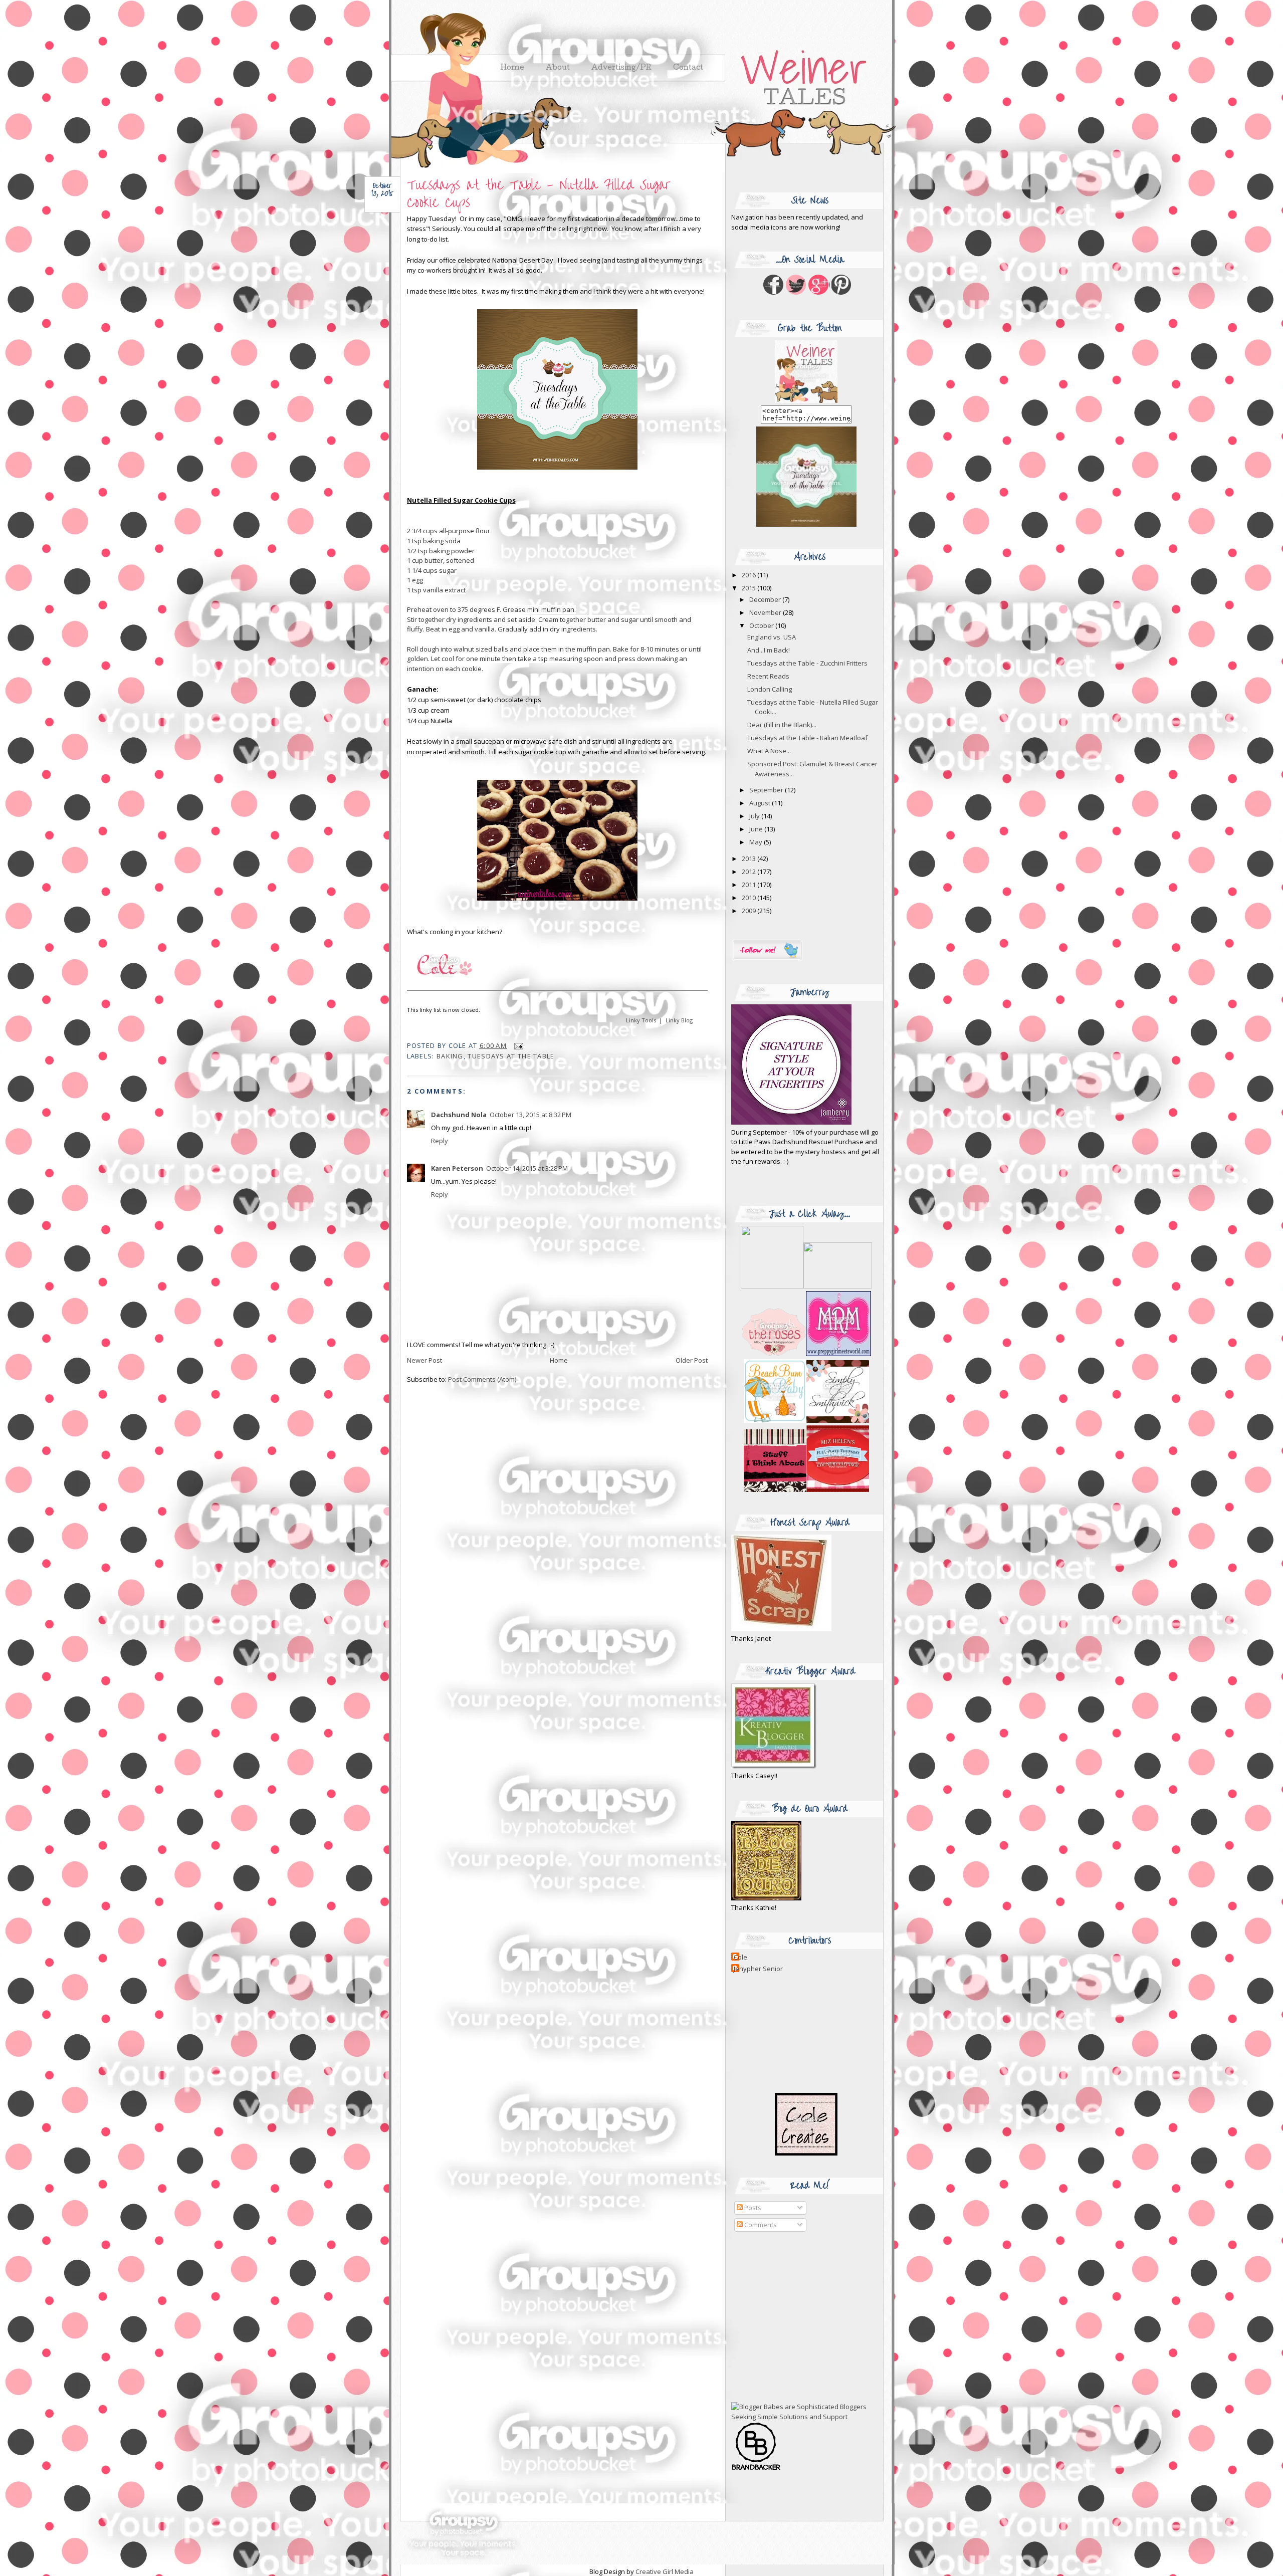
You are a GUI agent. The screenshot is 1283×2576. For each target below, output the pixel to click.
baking (450, 1056)
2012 (750, 872)
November (766, 612)
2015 (750, 588)
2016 (750, 575)
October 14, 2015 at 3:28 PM (527, 1168)
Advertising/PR (621, 68)
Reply (440, 1141)
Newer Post (424, 1360)
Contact (688, 68)
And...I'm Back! (769, 650)
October (762, 625)
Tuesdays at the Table (511, 1056)
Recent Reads (768, 676)
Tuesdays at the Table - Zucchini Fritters (807, 663)
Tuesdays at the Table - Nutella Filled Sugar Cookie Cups (539, 194)
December (766, 599)
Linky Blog (679, 1020)
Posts (752, 2208)
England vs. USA (772, 637)
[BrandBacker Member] (756, 2469)
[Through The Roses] (806, 1354)
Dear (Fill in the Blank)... (782, 725)
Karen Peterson (457, 1168)
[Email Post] (517, 1045)
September (767, 790)
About (558, 68)
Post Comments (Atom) (482, 1379)
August (761, 803)
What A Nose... (769, 751)
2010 (750, 898)
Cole (740, 1957)
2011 (750, 885)
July (755, 816)
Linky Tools (641, 1020)
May (757, 842)
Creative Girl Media (665, 2571)
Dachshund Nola (459, 1115)
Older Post (692, 1360)
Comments (760, 2225)
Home (559, 1360)
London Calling (770, 689)
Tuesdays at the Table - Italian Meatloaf (807, 738)
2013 (750, 858)
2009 (750, 911)
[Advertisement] (794, 2317)
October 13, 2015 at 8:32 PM (530, 1115)
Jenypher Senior (758, 1969)
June (757, 829)
